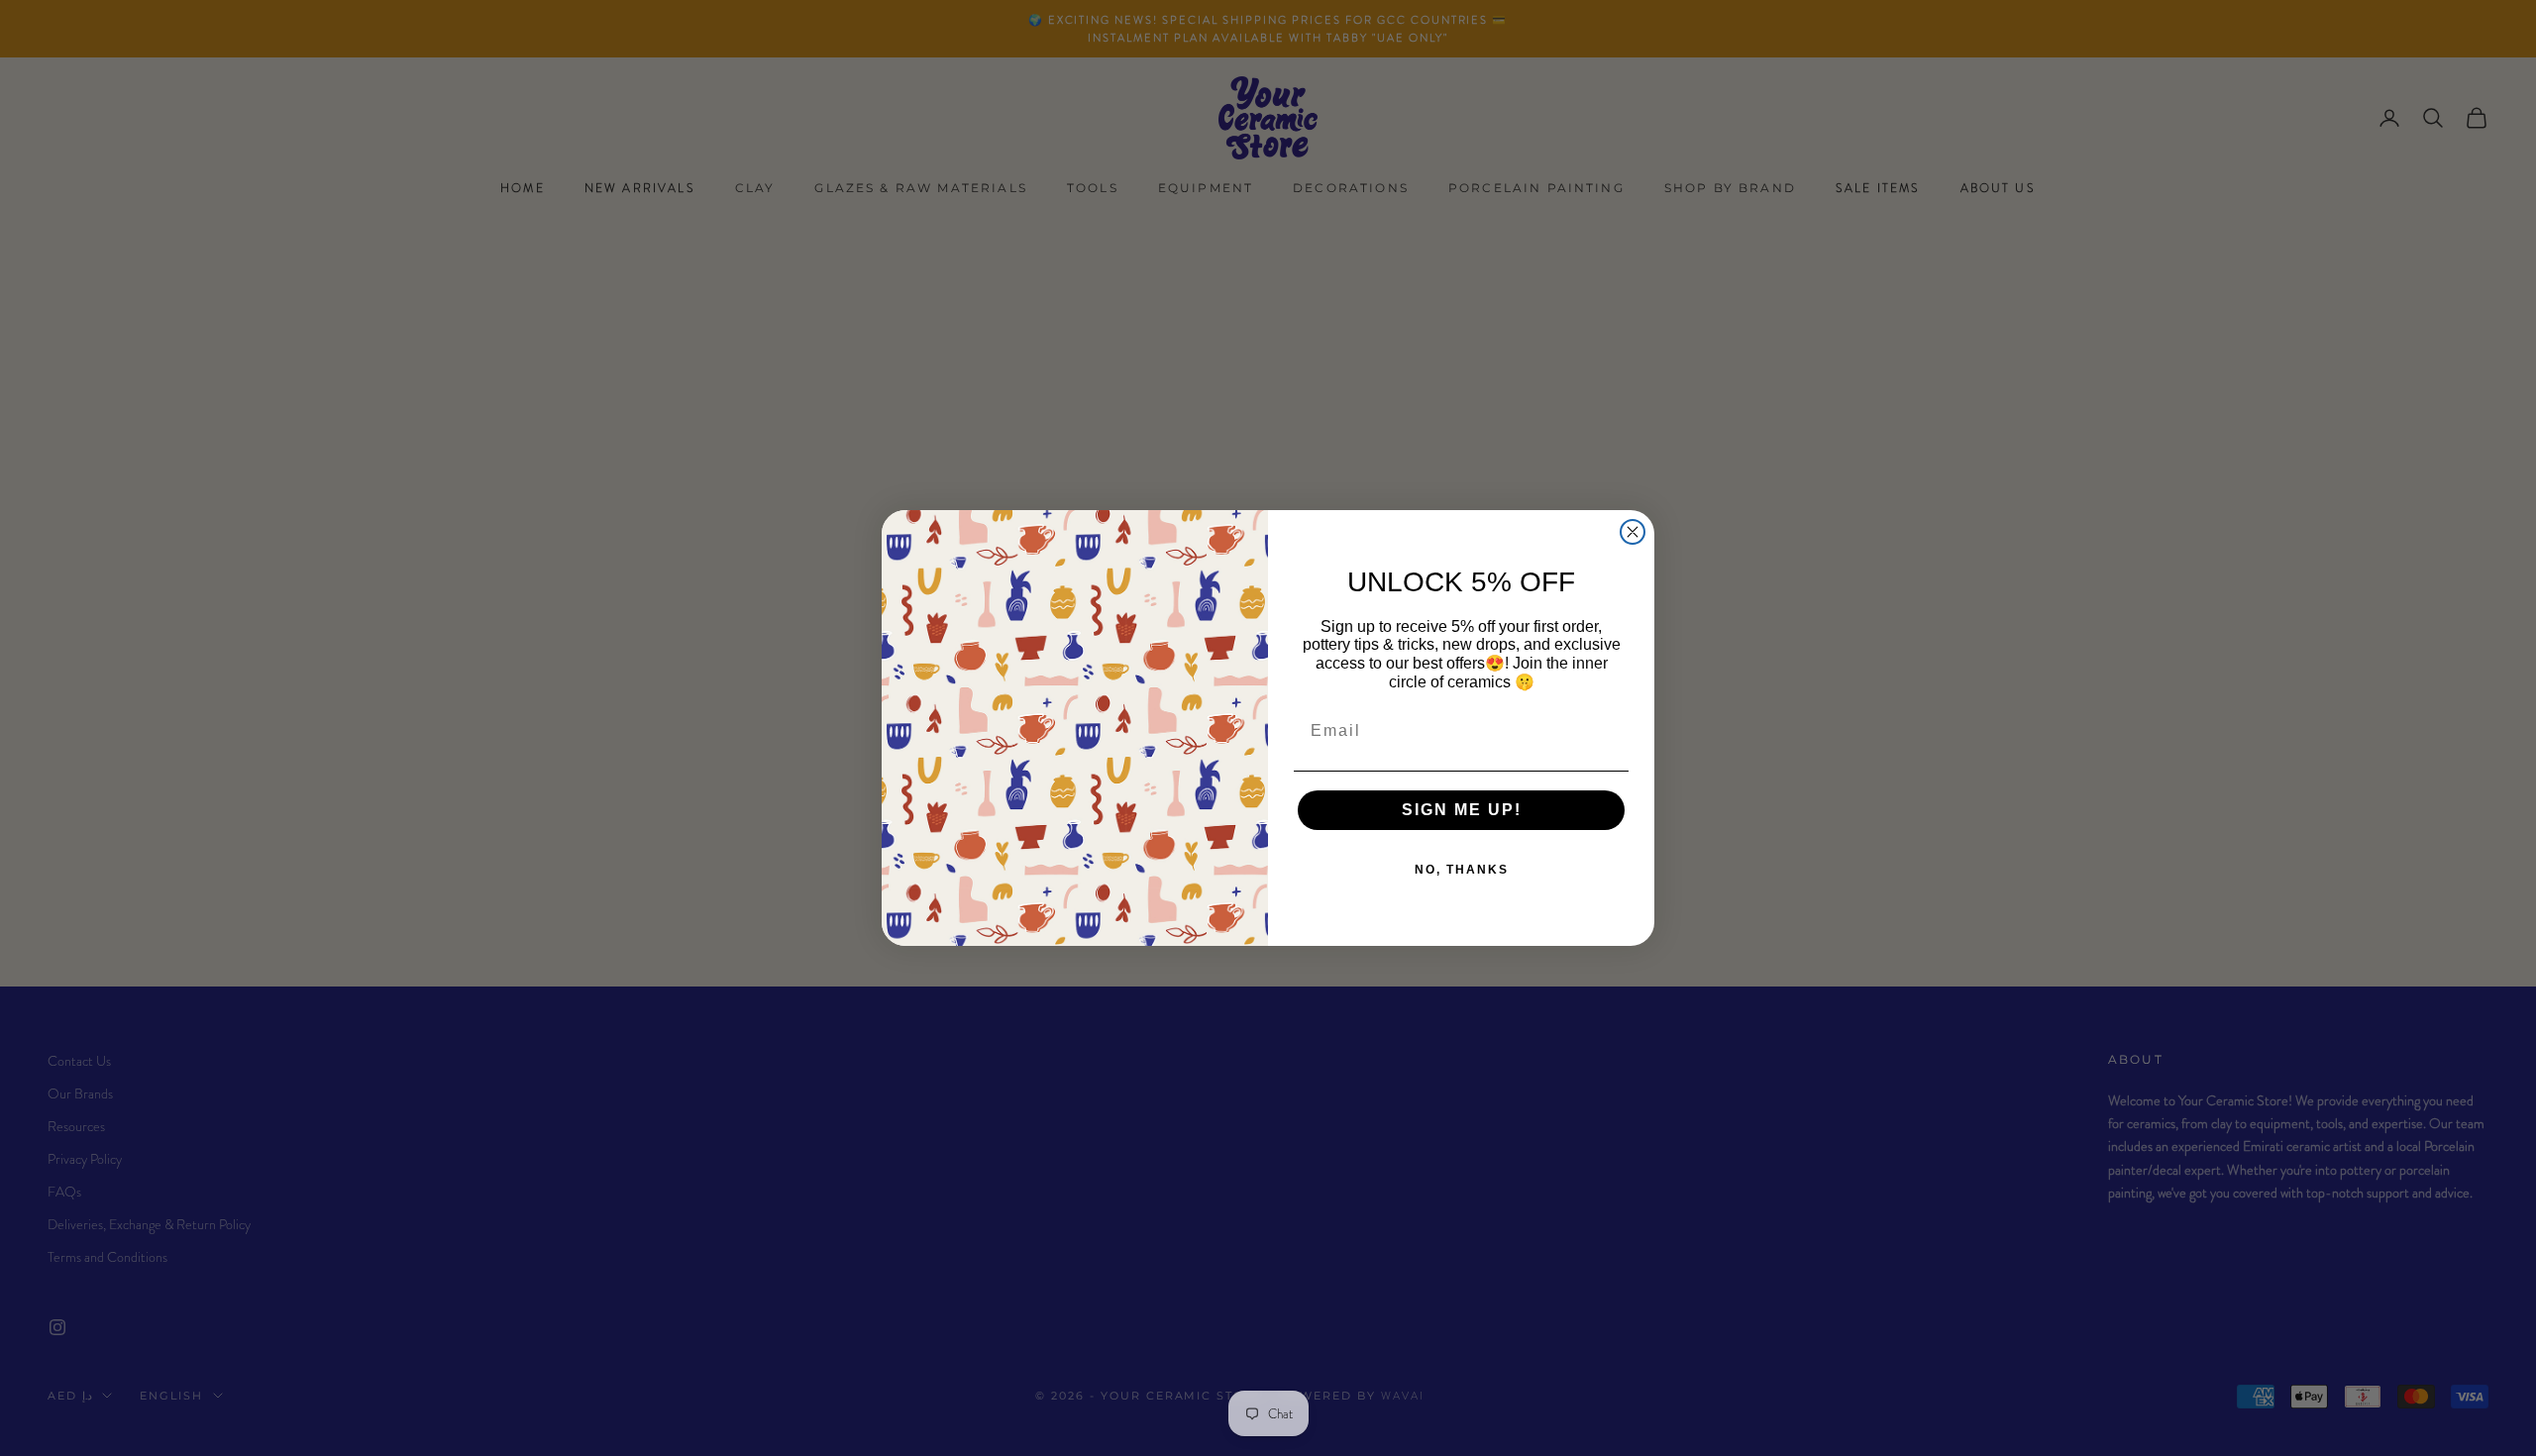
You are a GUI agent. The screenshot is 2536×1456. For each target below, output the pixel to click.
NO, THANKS (1462, 870)
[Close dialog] (1633, 532)
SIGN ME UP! (1462, 810)
